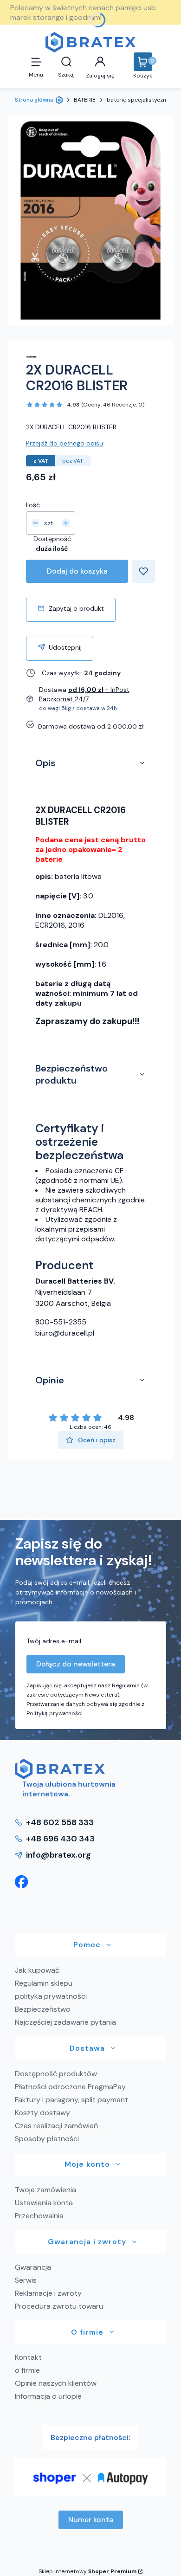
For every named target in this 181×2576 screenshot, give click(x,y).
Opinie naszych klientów (56, 2383)
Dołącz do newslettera (76, 1664)
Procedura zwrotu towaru (59, 2306)
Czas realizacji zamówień (56, 2126)
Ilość (33, 505)
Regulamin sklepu (44, 1983)
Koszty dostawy (42, 2113)
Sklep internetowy (87, 2571)
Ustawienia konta (44, 2203)
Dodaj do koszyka (77, 571)
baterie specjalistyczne (138, 100)
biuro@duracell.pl (65, 1333)
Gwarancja (33, 2267)
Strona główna (34, 100)
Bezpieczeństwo (43, 2009)
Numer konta (91, 2520)
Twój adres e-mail (54, 1641)
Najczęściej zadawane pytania (65, 2022)
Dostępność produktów (56, 2074)
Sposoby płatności (47, 2139)
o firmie (27, 2370)
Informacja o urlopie (48, 2396)
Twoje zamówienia (45, 2190)
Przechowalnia (39, 2216)
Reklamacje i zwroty (48, 2293)
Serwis (26, 2280)
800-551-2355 (61, 1322)
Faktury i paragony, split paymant (71, 2100)
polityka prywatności (51, 1996)
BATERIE (85, 100)
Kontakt (28, 2357)
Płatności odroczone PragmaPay (70, 2087)
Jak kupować (37, 1970)
